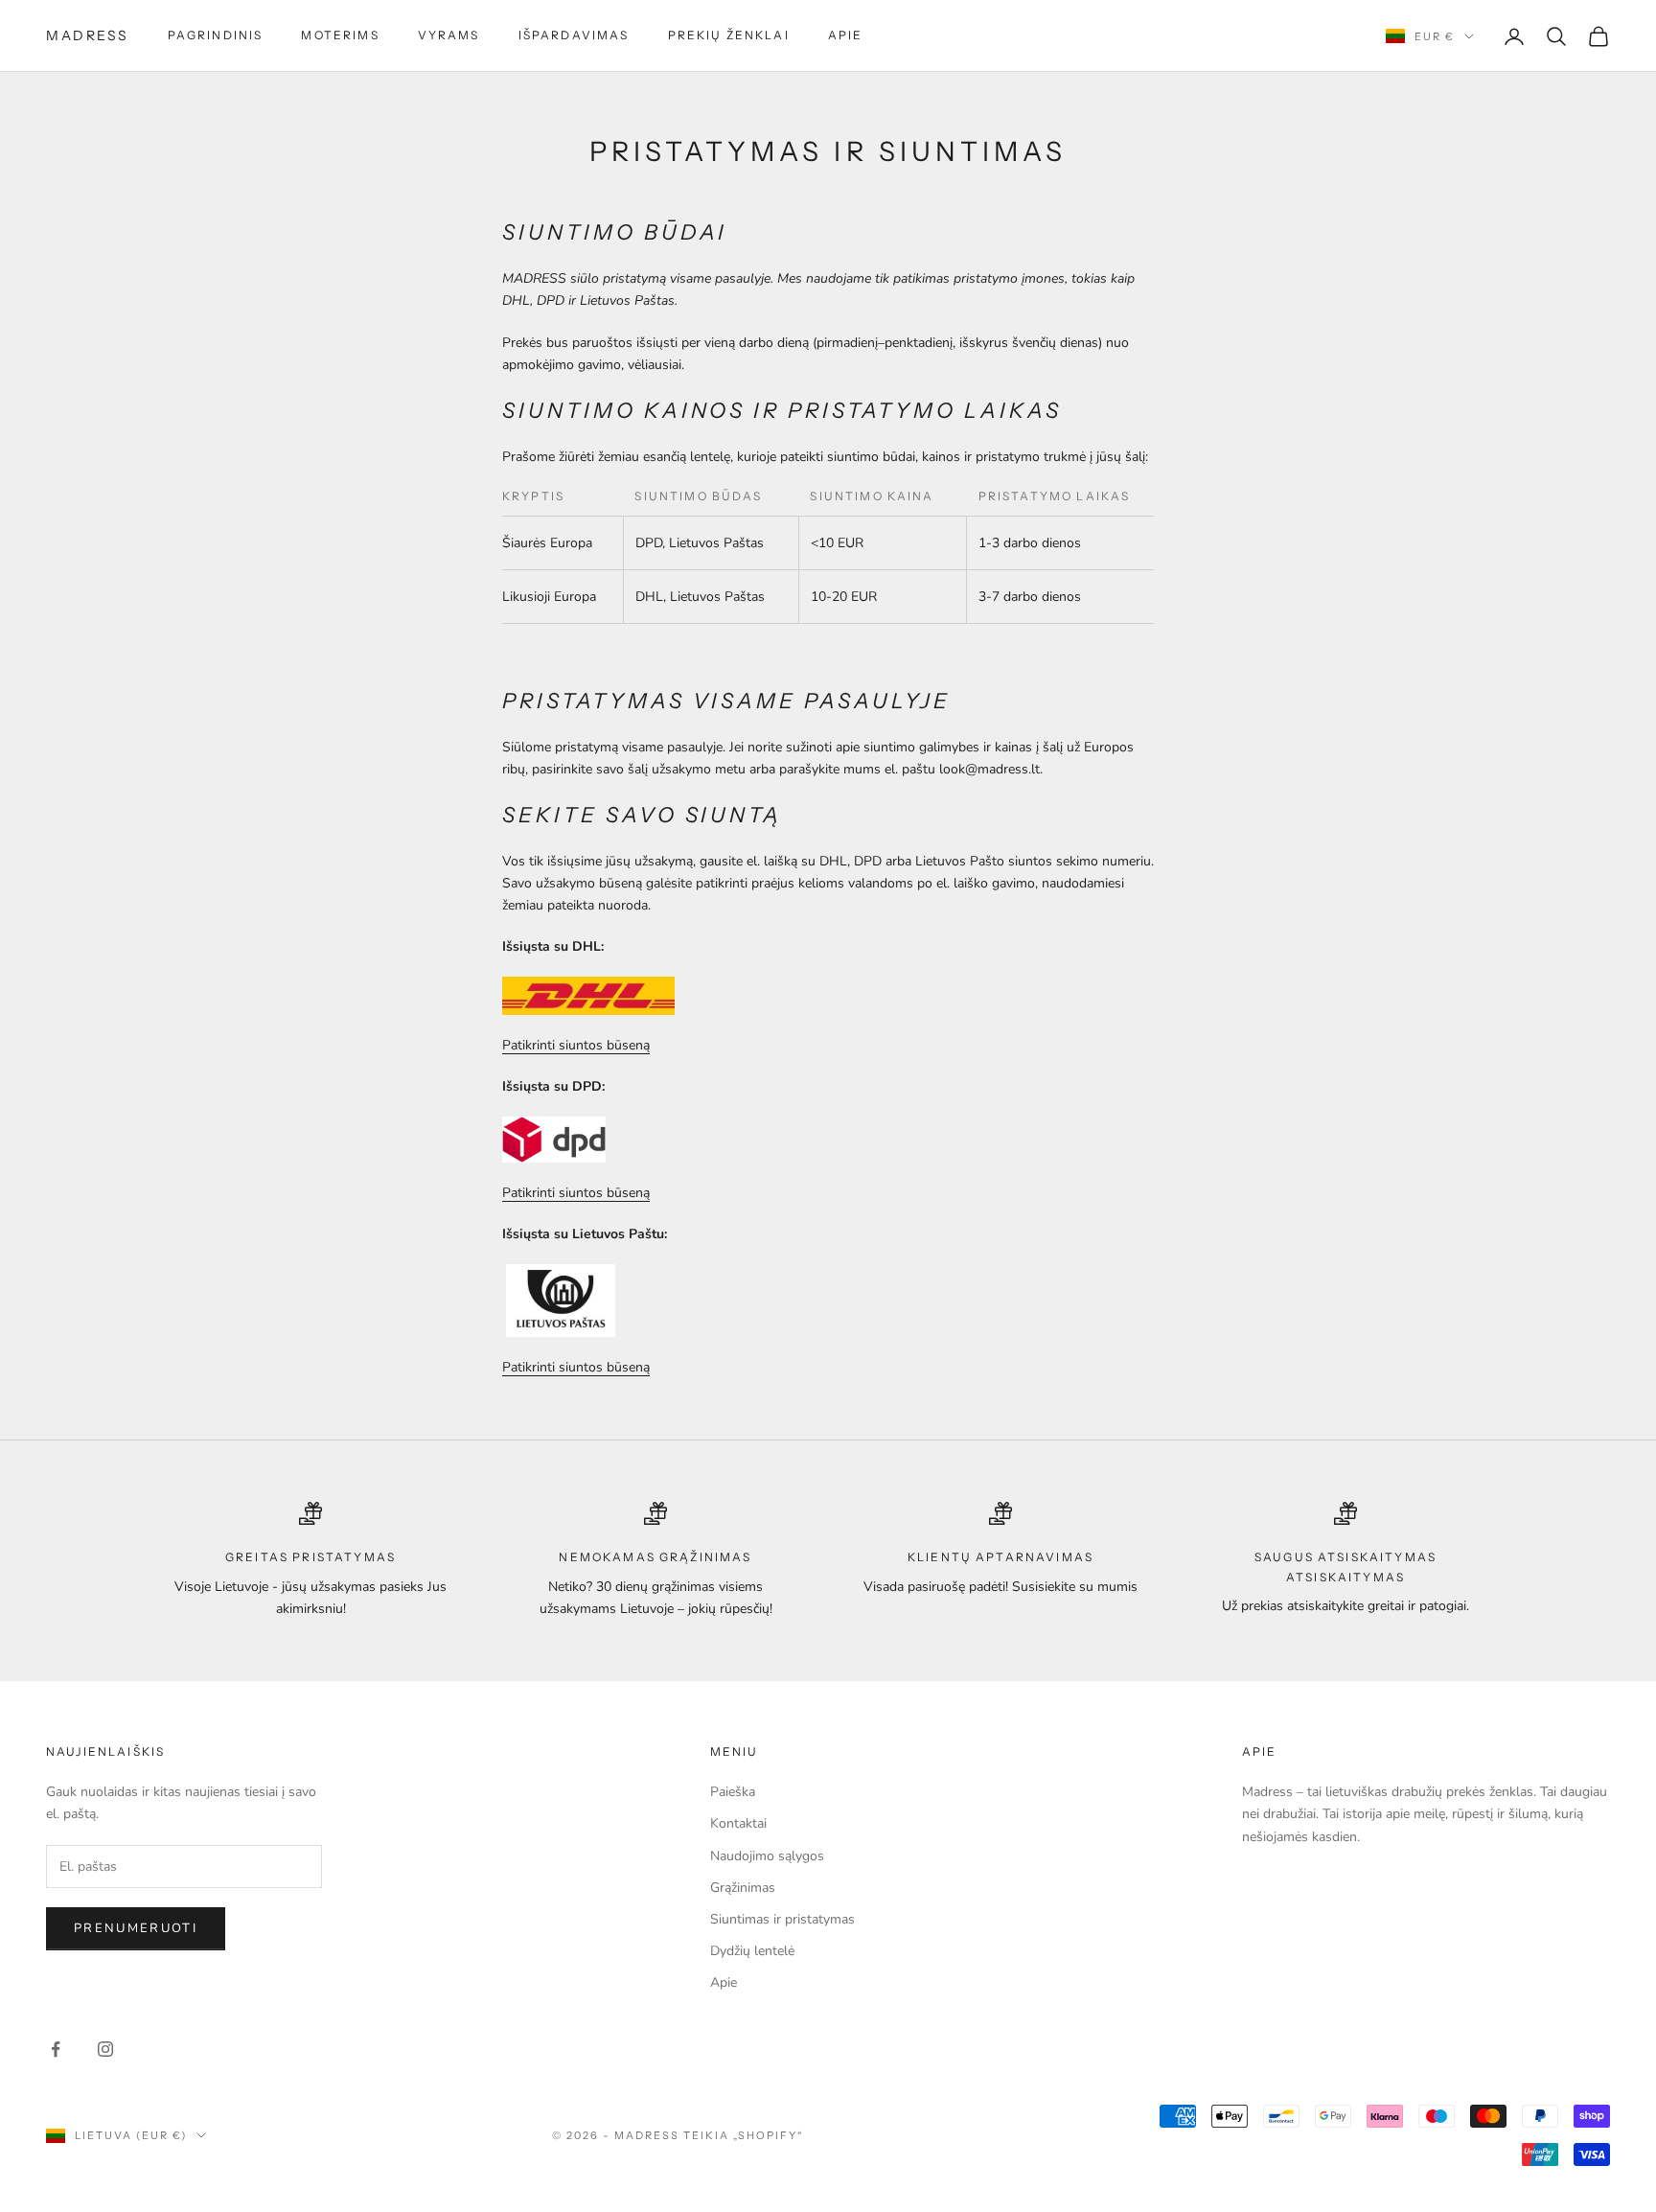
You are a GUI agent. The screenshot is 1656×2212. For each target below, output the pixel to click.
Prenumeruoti (136, 1928)
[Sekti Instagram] (105, 2049)
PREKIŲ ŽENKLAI (729, 35)
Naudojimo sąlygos (767, 1856)
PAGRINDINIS (216, 35)
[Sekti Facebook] (56, 2049)
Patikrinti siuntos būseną (576, 1045)
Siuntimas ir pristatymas (782, 1919)
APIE (846, 35)
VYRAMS (449, 35)
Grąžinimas (743, 1888)
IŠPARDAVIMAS (574, 35)
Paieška (733, 1792)
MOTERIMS (340, 35)
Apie (724, 1982)
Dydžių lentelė (752, 1951)
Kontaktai (738, 1823)
